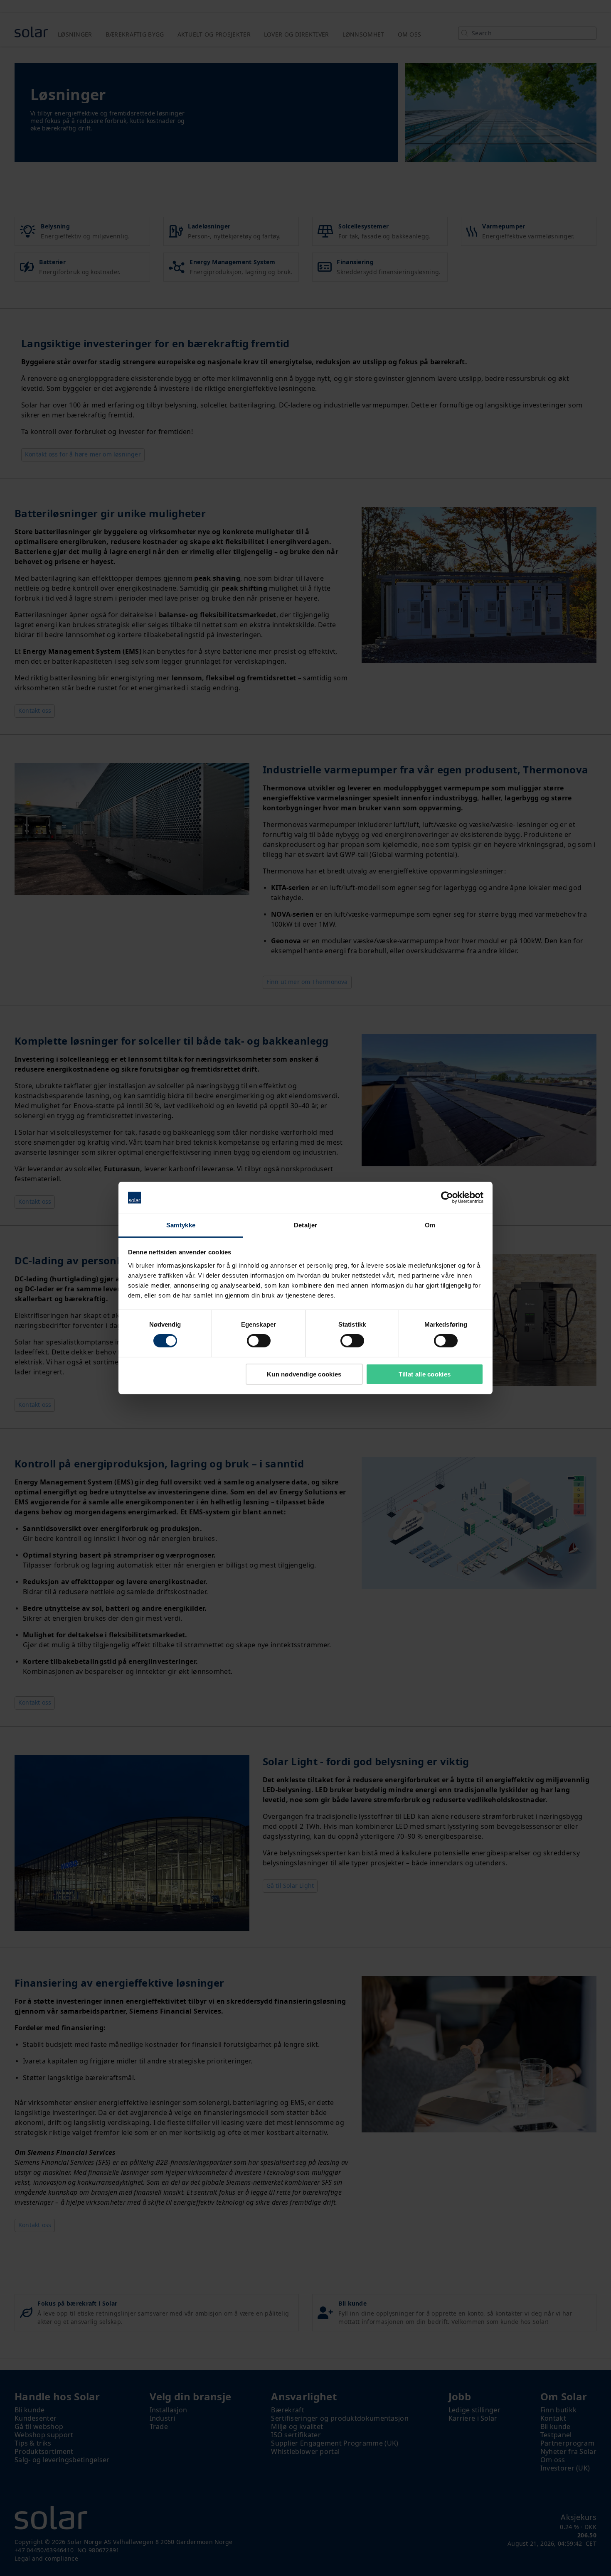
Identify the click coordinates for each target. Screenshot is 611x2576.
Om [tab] (430, 1225)
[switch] (259, 1341)
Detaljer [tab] (305, 1225)
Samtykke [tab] (181, 1225)
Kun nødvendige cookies (304, 1374)
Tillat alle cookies (425, 1374)
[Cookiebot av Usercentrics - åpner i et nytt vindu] (447, 1197)
